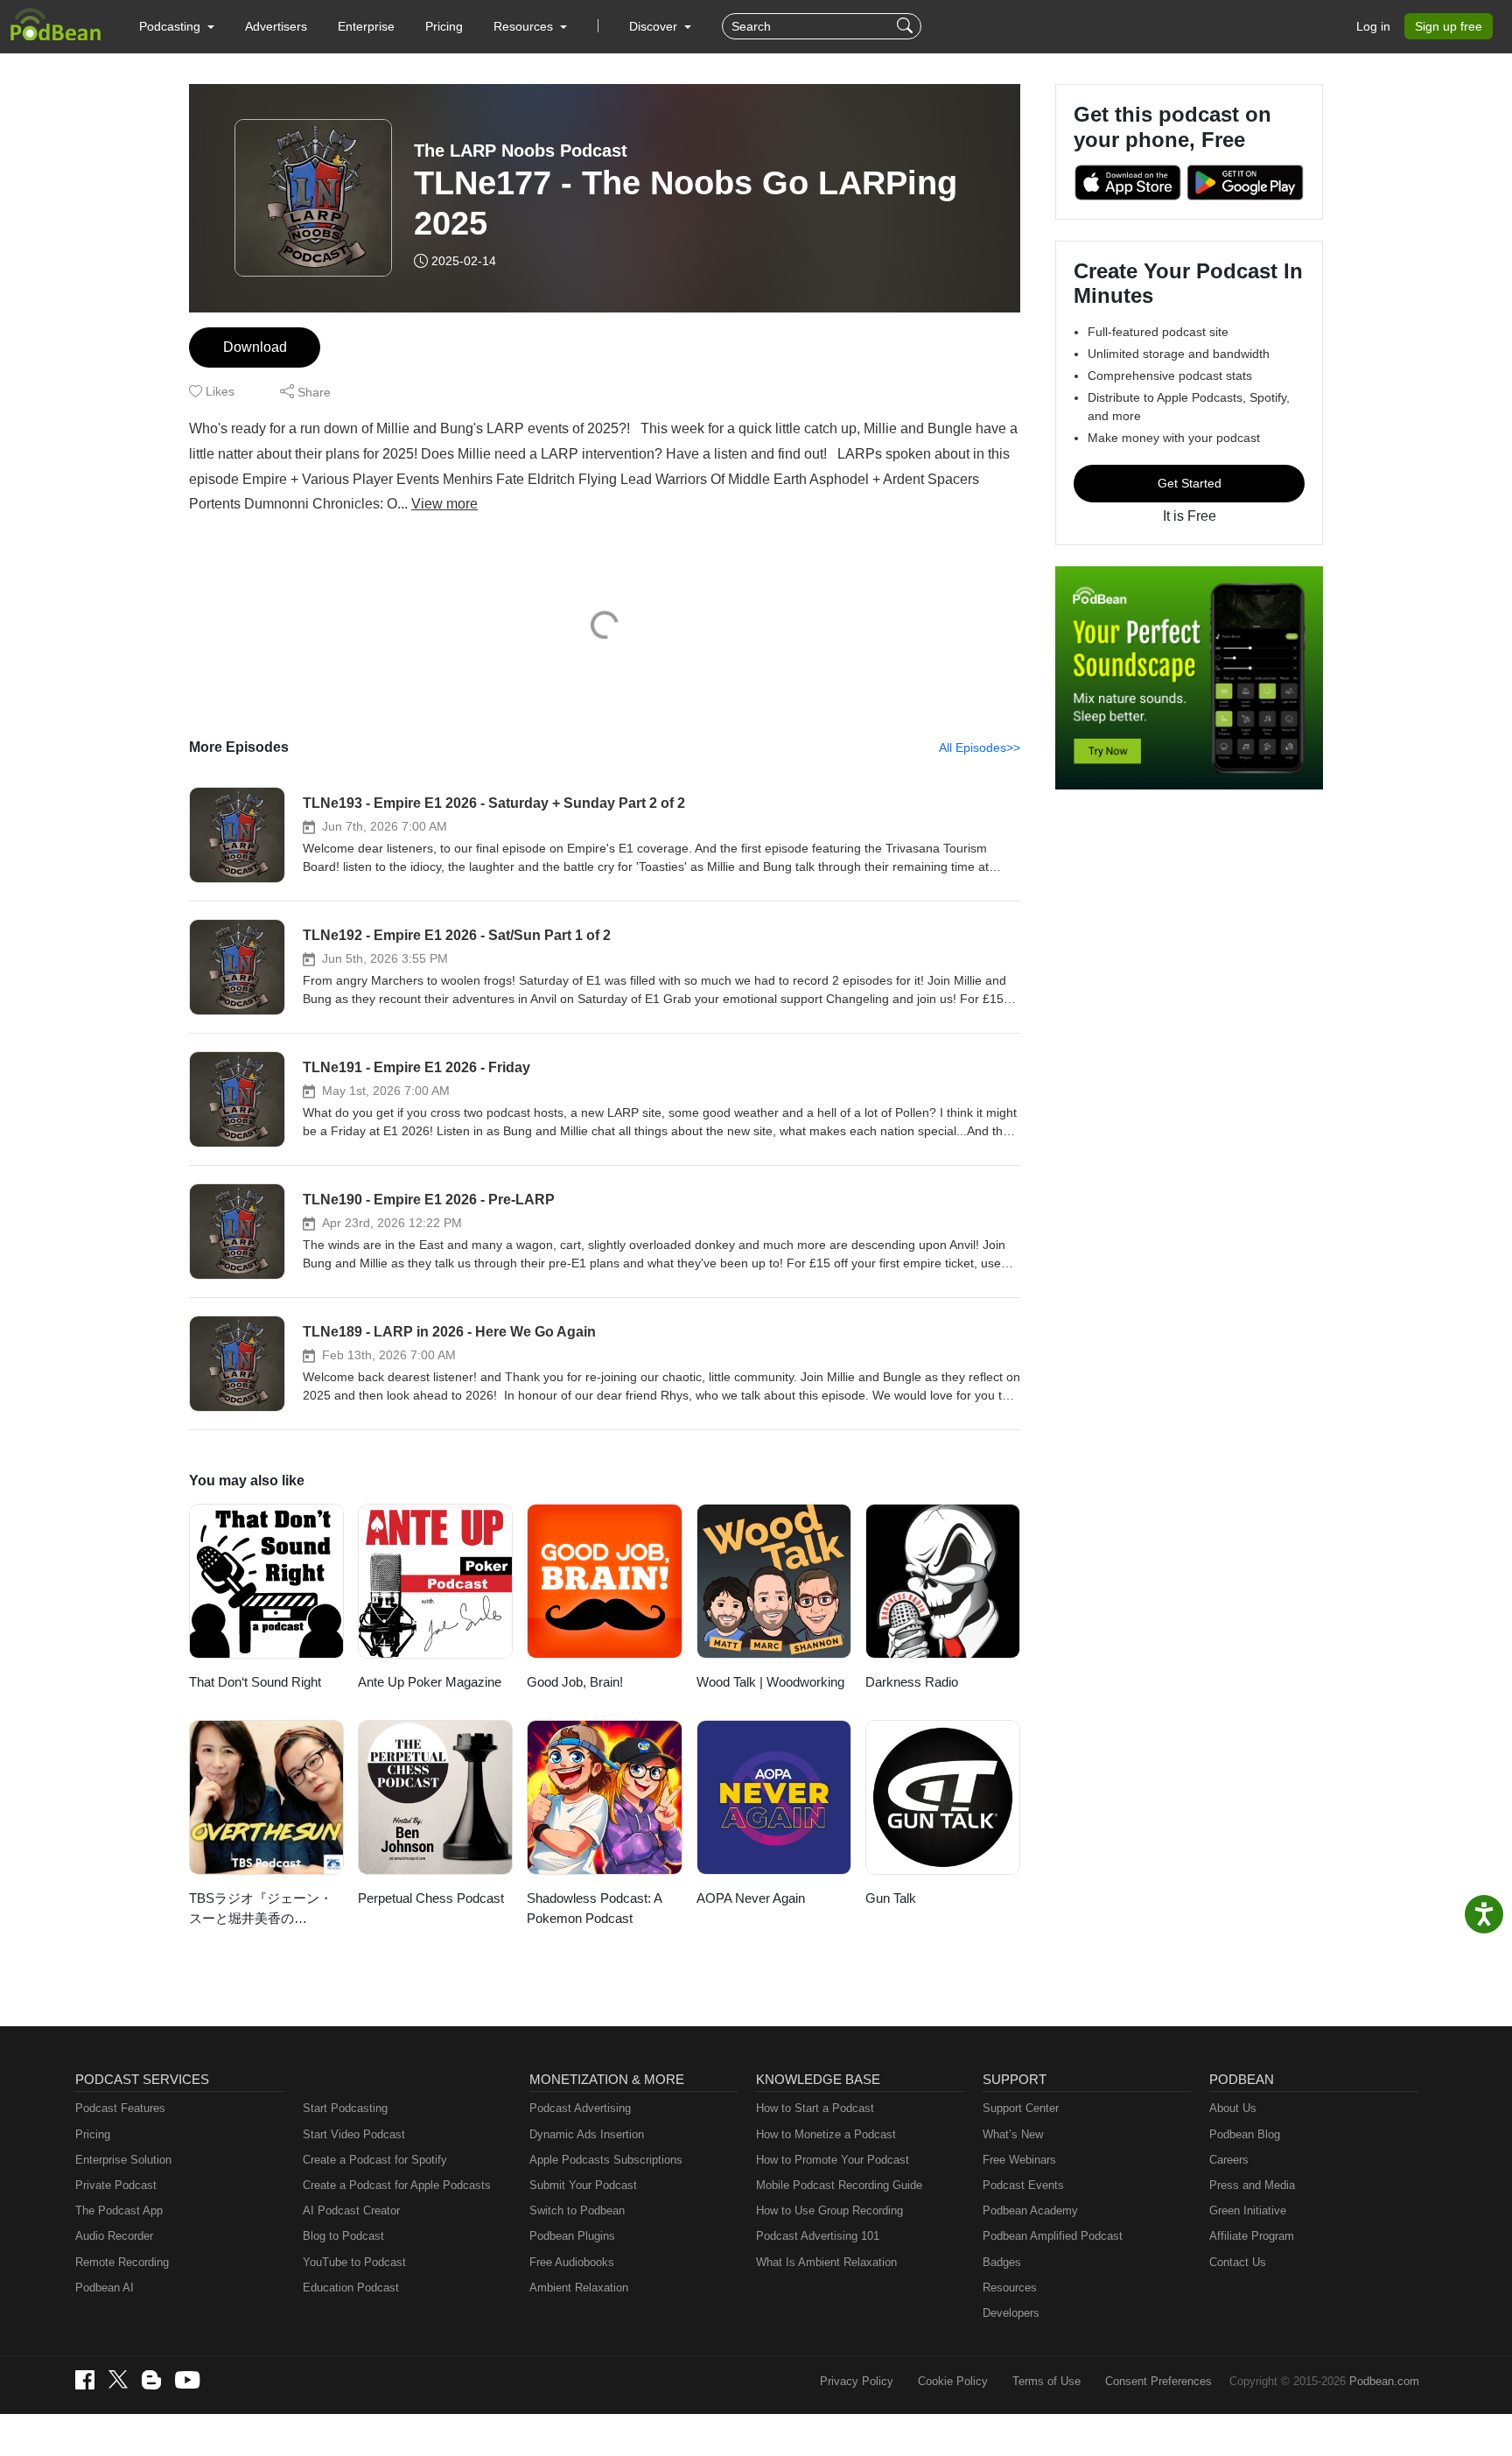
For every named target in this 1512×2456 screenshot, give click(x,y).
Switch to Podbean (577, 2210)
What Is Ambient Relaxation (826, 2262)
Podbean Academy (1030, 2210)
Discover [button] (655, 26)
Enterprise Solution (123, 2160)
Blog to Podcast (343, 2236)
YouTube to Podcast (354, 2262)
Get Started (1190, 483)
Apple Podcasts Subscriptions (606, 2160)
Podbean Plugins (572, 2236)
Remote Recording (122, 2262)
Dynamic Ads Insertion (587, 2134)
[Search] (907, 26)
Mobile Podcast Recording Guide (839, 2185)
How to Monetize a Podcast (826, 2134)
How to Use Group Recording (829, 2210)
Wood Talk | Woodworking (770, 1682)
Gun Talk (891, 1898)
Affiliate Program (1252, 2236)
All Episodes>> (980, 747)
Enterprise (366, 26)
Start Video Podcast (354, 2134)
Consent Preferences (1158, 2381)
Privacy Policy (857, 2381)
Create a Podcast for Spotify (375, 2160)
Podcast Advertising (580, 2108)
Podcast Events (1023, 2185)
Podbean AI (105, 2288)
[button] (177, 26)
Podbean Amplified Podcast (1053, 2236)
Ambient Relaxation (579, 2288)
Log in (1373, 26)
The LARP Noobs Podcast (521, 151)
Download (255, 347)
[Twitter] (118, 2379)
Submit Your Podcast (583, 2185)
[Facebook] (85, 2380)
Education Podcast (351, 2288)
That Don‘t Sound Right (255, 1682)
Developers (1011, 2313)
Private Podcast (116, 2185)
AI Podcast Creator (351, 2210)
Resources (1010, 2288)
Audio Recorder (114, 2236)
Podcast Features (120, 2108)
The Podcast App (119, 2210)
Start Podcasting (345, 2108)
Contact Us (1238, 2262)
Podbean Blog (1245, 2134)
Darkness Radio (912, 1682)
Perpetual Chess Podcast (431, 1898)
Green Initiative (1248, 2210)
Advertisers (276, 26)
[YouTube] (187, 2380)
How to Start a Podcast (815, 2108)
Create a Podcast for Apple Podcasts (397, 2185)
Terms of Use (1046, 2381)
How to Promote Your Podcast (833, 2160)
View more (444, 504)
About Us (1233, 2108)
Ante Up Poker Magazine (430, 1682)
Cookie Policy (953, 2381)
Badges (1002, 2262)
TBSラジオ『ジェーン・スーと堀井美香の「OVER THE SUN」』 (261, 1909)
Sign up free (1449, 26)
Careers (1229, 2160)
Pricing (444, 26)
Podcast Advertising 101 (818, 2236)
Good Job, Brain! (575, 1682)
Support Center (1021, 2108)
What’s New (1013, 2134)
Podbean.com (1384, 2381)
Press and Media (1252, 2185)
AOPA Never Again (751, 1898)
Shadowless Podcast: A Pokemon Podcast (594, 1908)
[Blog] (151, 2380)
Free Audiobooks (572, 2262)
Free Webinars (1019, 2160)
